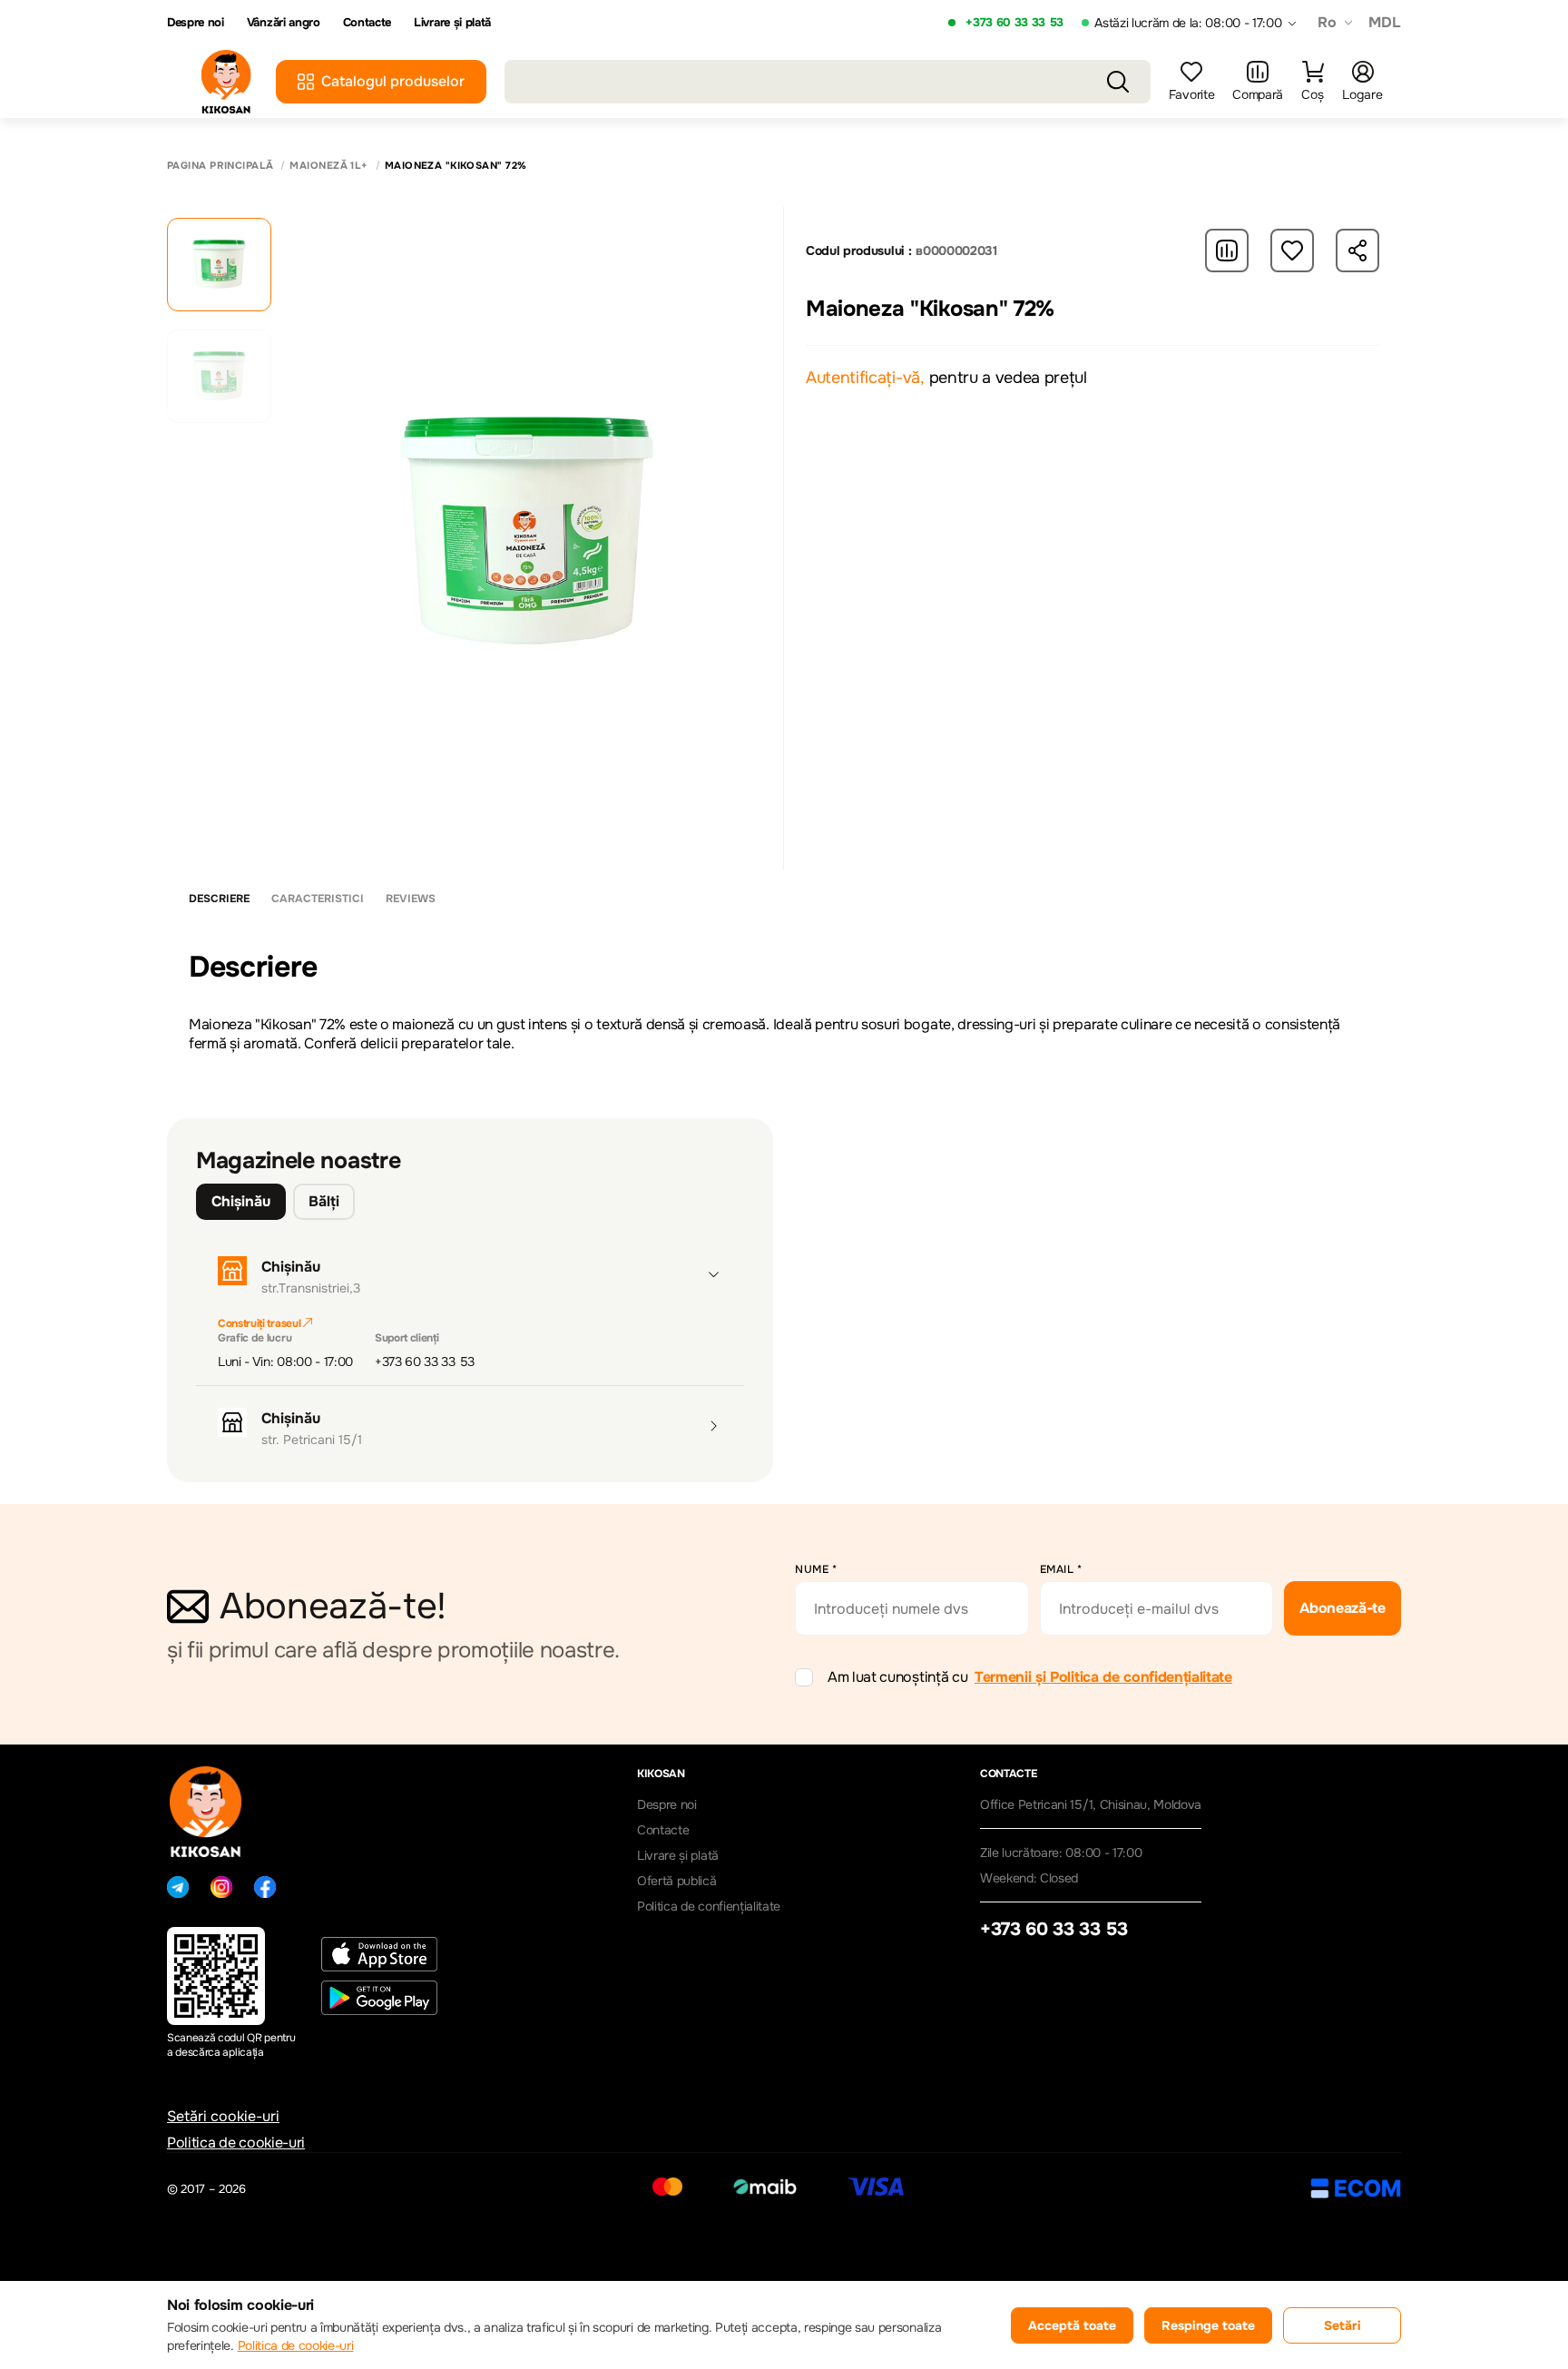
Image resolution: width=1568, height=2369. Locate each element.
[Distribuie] (1357, 251)
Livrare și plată (452, 23)
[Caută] (1118, 82)
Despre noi (196, 23)
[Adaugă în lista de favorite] (1292, 251)
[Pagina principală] (226, 82)
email (1061, 1569)
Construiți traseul (260, 1323)
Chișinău (241, 1201)
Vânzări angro (284, 23)
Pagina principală (220, 166)
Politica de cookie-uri (236, 2143)
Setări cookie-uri (223, 2116)
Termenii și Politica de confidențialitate (1103, 1677)
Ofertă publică (677, 1881)
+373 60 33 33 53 (1014, 23)
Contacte (367, 23)
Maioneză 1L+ (328, 166)
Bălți (324, 1201)
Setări (1343, 2325)
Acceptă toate (1072, 2325)
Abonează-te (1342, 1608)
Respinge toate (1208, 2325)
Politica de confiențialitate (709, 1906)
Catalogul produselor (393, 81)
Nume (816, 1569)
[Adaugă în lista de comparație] (1227, 251)
